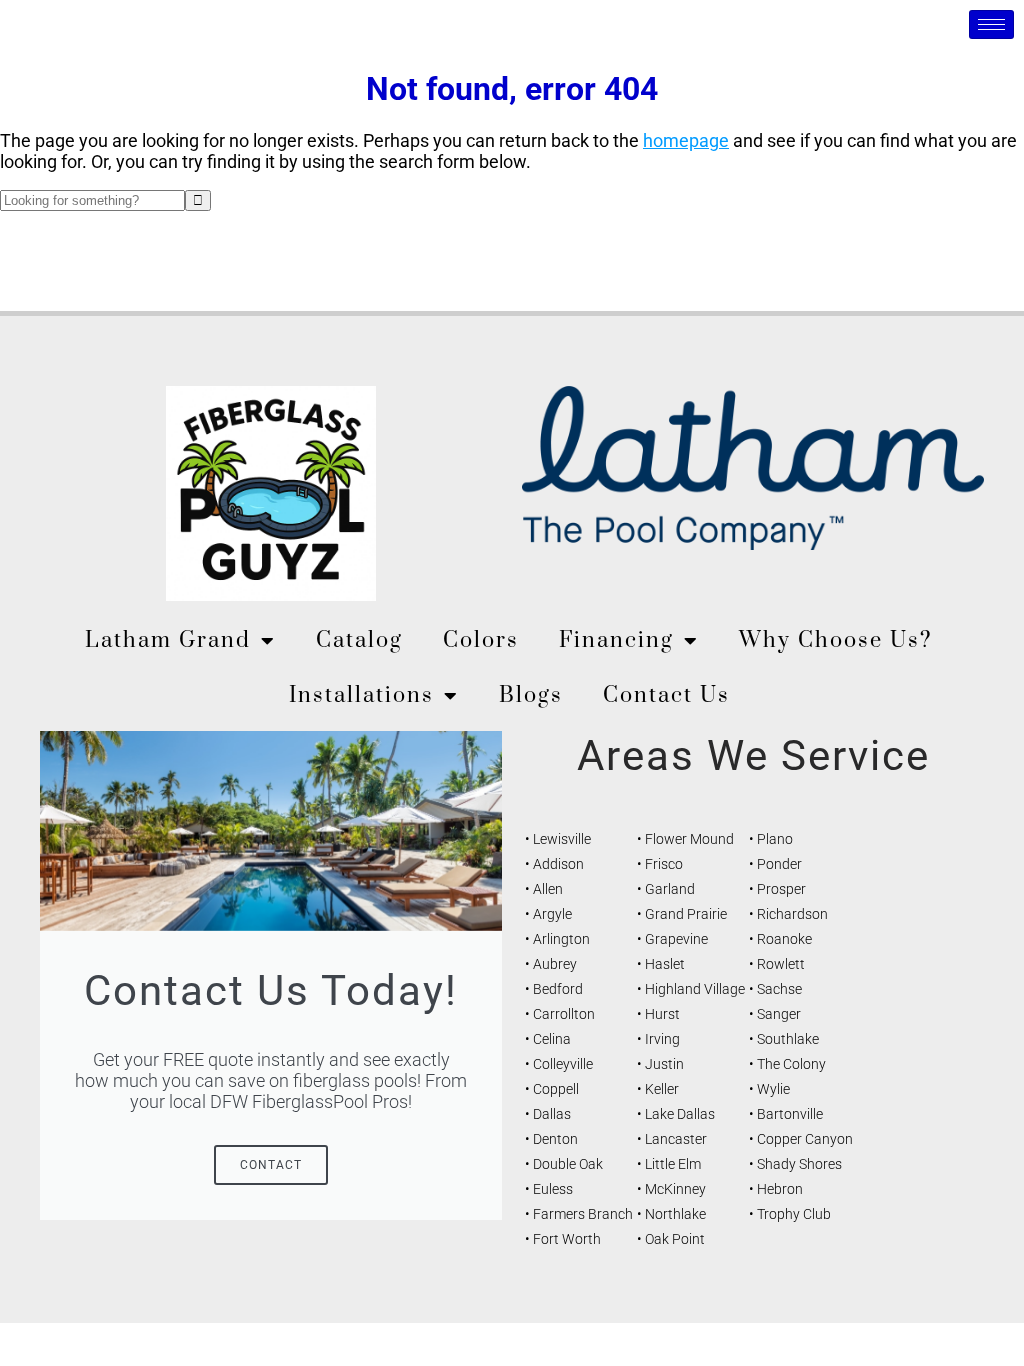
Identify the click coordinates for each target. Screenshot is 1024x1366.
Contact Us (666, 695)
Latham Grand (168, 640)
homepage (686, 140)
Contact (271, 1165)
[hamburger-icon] (991, 24)
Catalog (359, 640)
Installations (361, 695)
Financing (616, 640)
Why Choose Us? (836, 640)
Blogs (531, 695)
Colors (481, 640)
